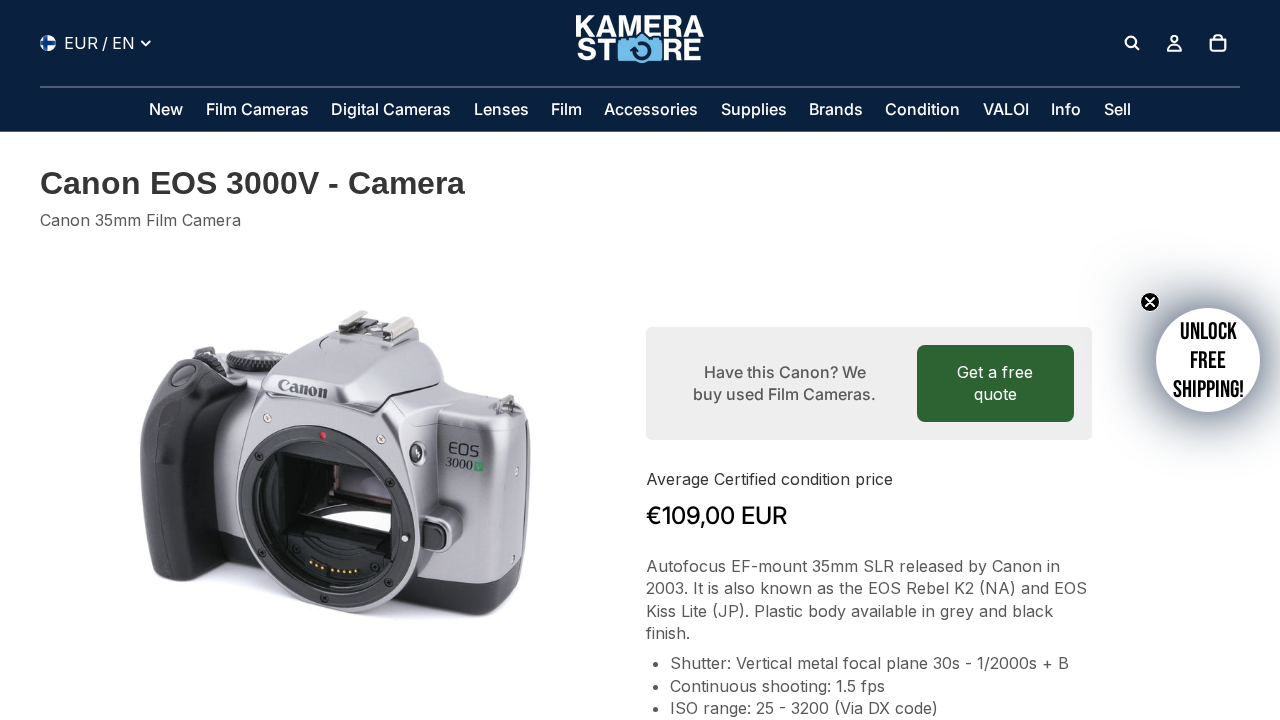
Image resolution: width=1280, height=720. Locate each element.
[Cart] (1218, 43)
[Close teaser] (1150, 302)
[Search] (1132, 43)
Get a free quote (995, 383)
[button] (1208, 360)
